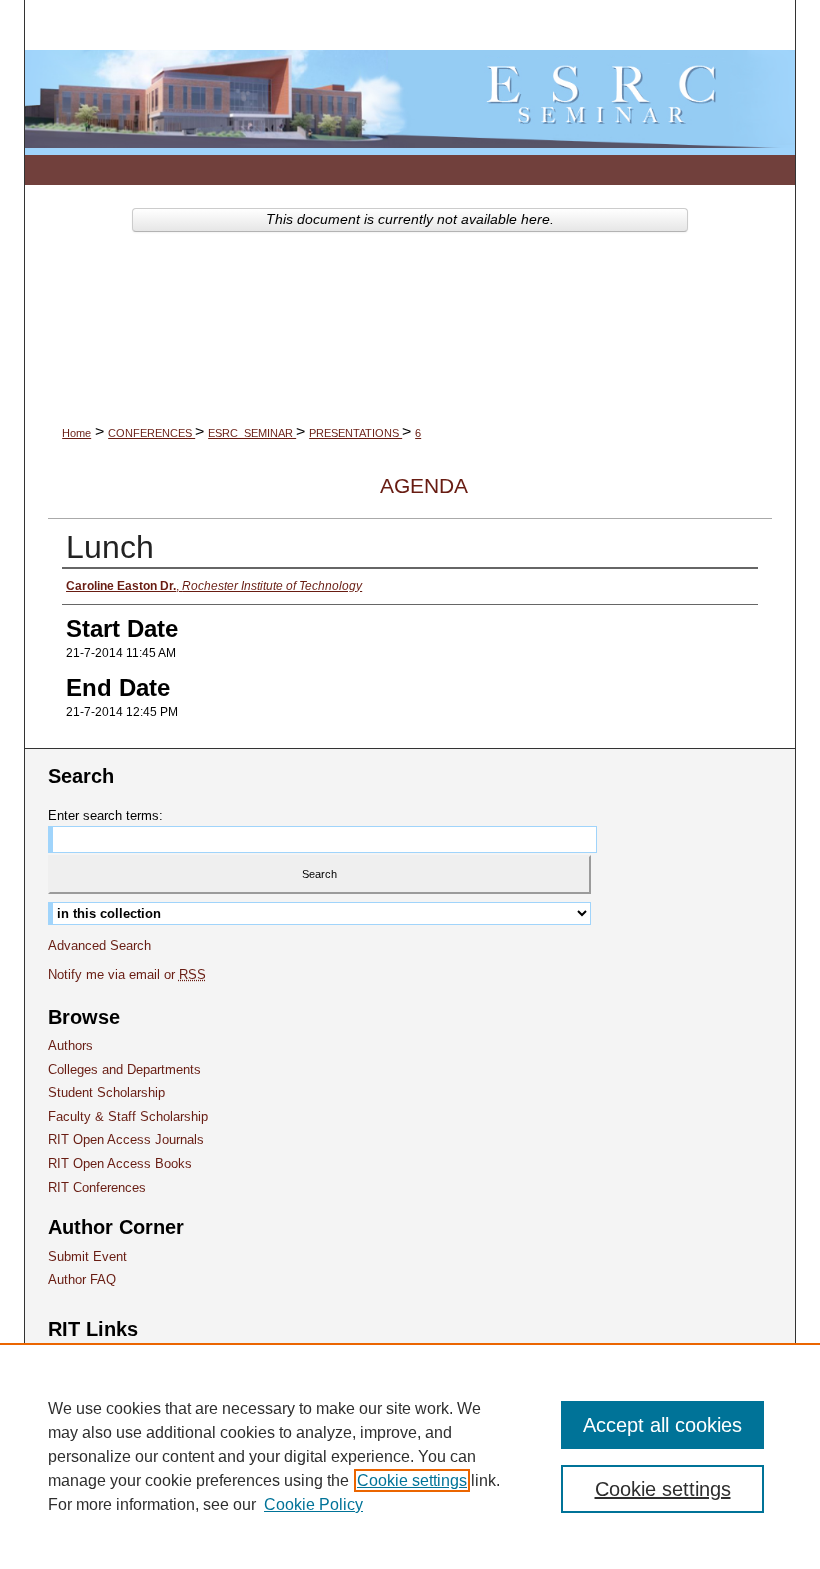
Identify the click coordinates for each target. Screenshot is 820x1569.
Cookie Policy (313, 1504)
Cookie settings (412, 1480)
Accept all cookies (662, 1425)
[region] (410, 1456)
